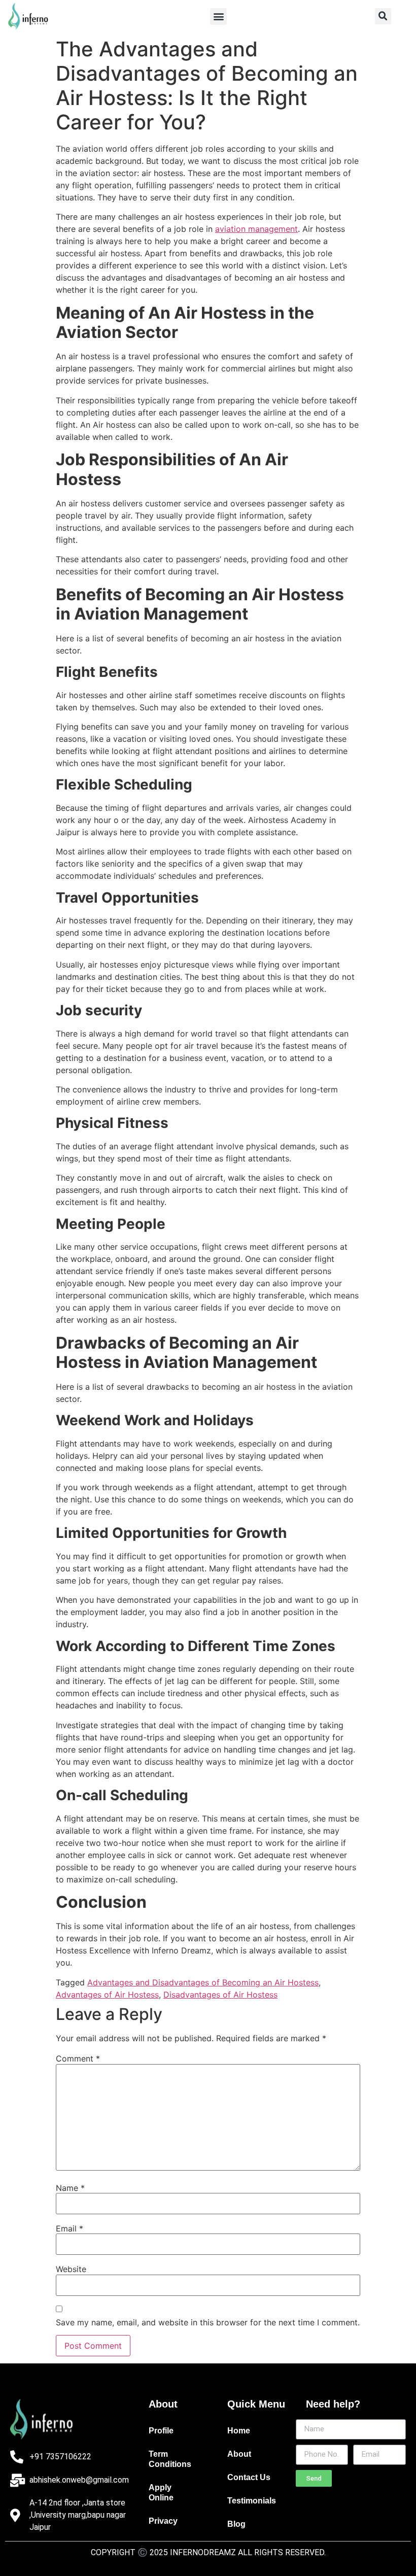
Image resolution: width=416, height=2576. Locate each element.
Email (70, 2228)
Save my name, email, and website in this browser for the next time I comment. (208, 2322)
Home (239, 2431)
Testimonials (252, 2501)
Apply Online (161, 2493)
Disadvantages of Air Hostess (220, 1995)
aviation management (256, 229)
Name (70, 2188)
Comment (78, 2058)
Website (71, 2269)
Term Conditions (170, 2459)
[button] (218, 16)
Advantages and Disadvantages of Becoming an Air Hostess (203, 1982)
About (239, 2454)
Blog (236, 2524)
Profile (161, 2431)
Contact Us (249, 2477)
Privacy (163, 2521)
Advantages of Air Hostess (107, 1995)
